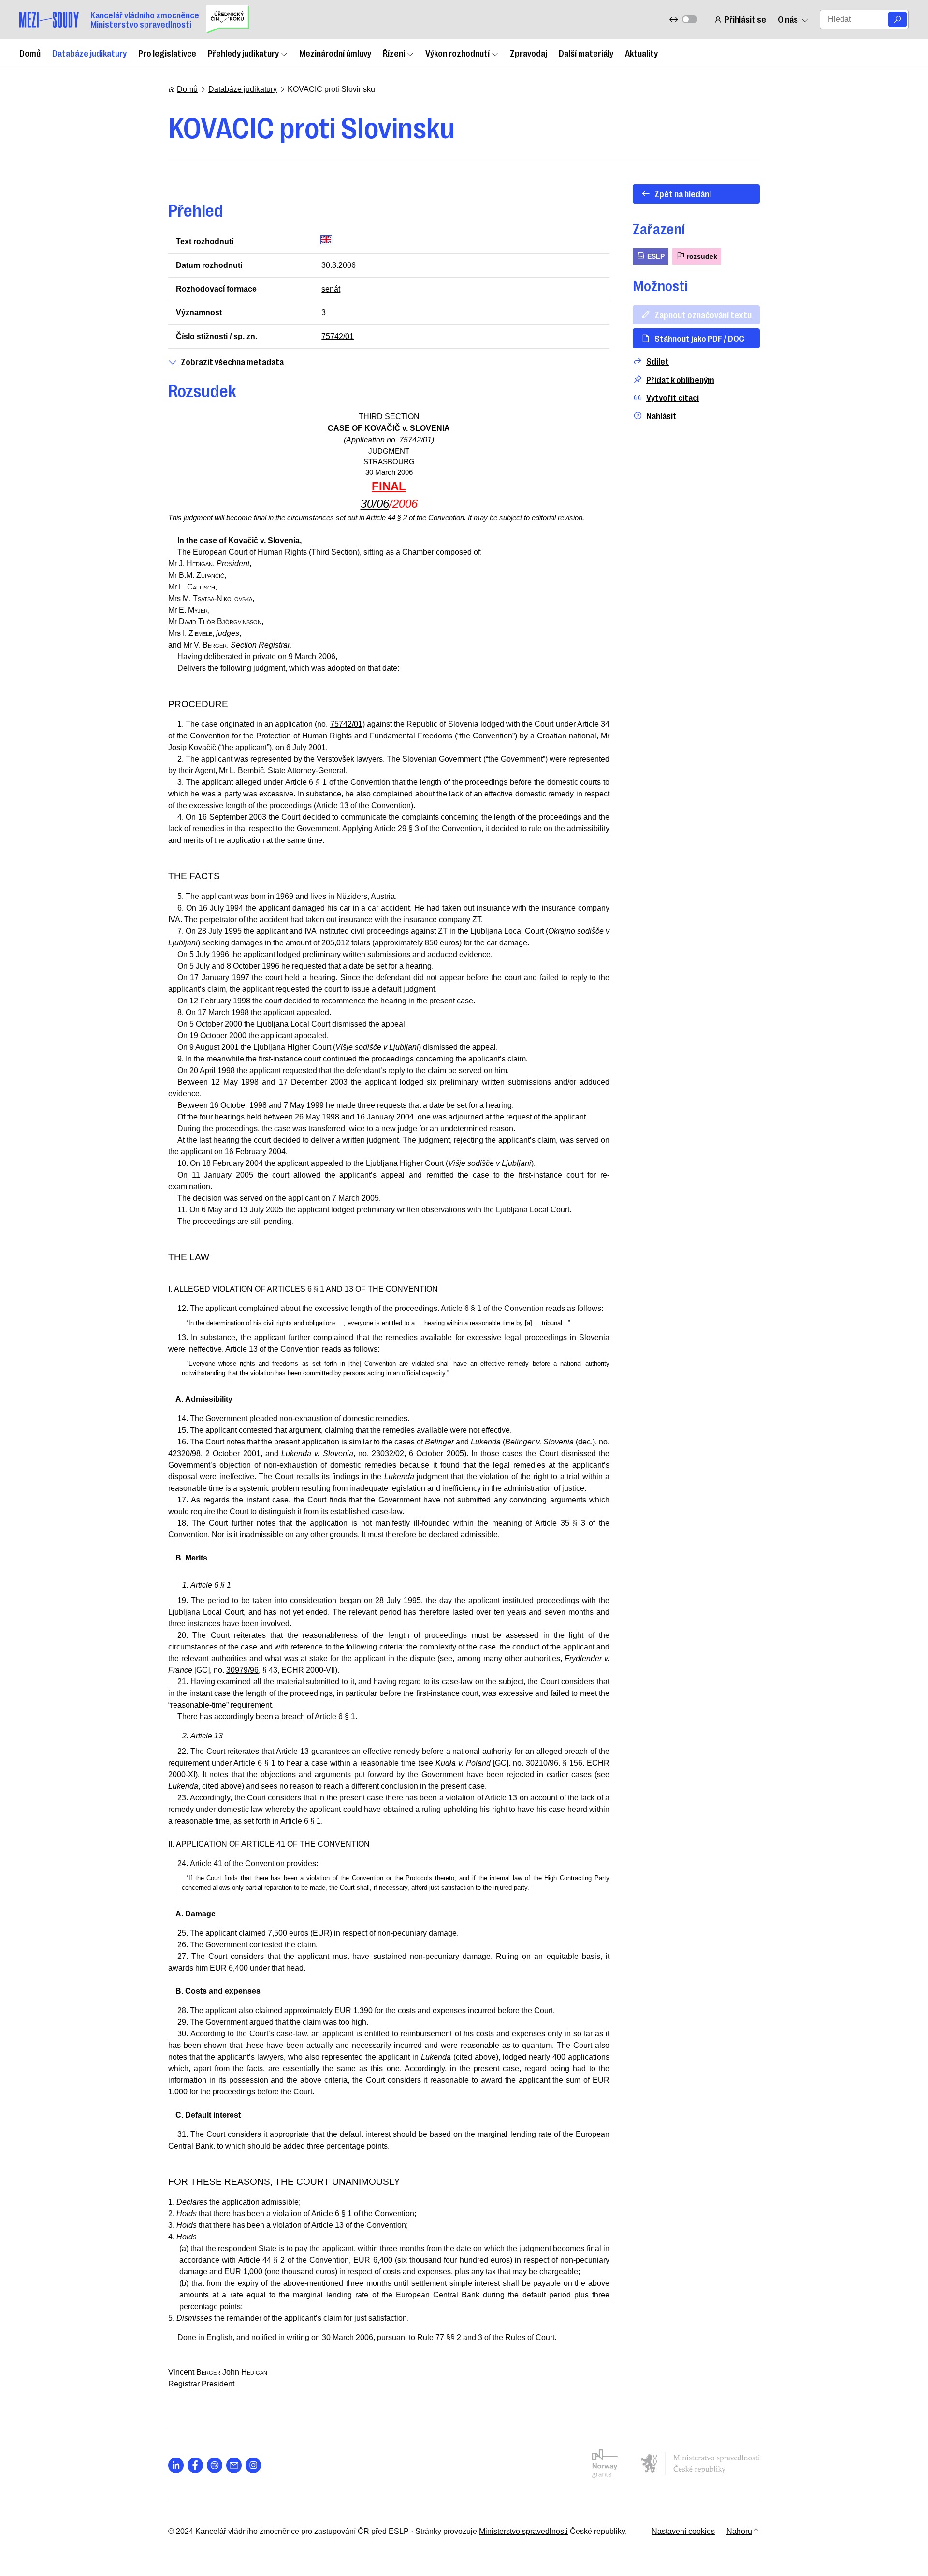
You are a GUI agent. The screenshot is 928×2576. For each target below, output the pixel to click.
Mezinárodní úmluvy (335, 53)
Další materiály (586, 53)
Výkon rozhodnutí (457, 53)
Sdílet (658, 361)
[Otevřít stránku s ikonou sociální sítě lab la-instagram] (253, 2465)
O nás (788, 19)
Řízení (394, 53)
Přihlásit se (745, 19)
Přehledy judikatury (243, 53)
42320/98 (184, 1453)
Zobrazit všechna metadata (232, 361)
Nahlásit (661, 416)
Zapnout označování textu (703, 314)
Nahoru (739, 2531)
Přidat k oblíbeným (680, 379)
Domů (30, 53)
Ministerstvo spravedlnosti (523, 2531)
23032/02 (388, 1453)
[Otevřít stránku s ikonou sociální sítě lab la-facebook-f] (195, 2465)
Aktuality (641, 53)
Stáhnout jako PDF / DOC (699, 338)
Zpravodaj (529, 53)
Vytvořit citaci (673, 397)
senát (331, 289)
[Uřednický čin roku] (228, 19)
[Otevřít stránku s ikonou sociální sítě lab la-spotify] (215, 2465)
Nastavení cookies (683, 2531)
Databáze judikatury (89, 53)
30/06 (375, 504)
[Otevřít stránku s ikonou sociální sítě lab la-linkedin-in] (176, 2465)
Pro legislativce (167, 53)
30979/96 (242, 1670)
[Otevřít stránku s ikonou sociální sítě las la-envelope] (234, 2465)
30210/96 (542, 1763)
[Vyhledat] (898, 19)
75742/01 (338, 336)
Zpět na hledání (683, 193)
